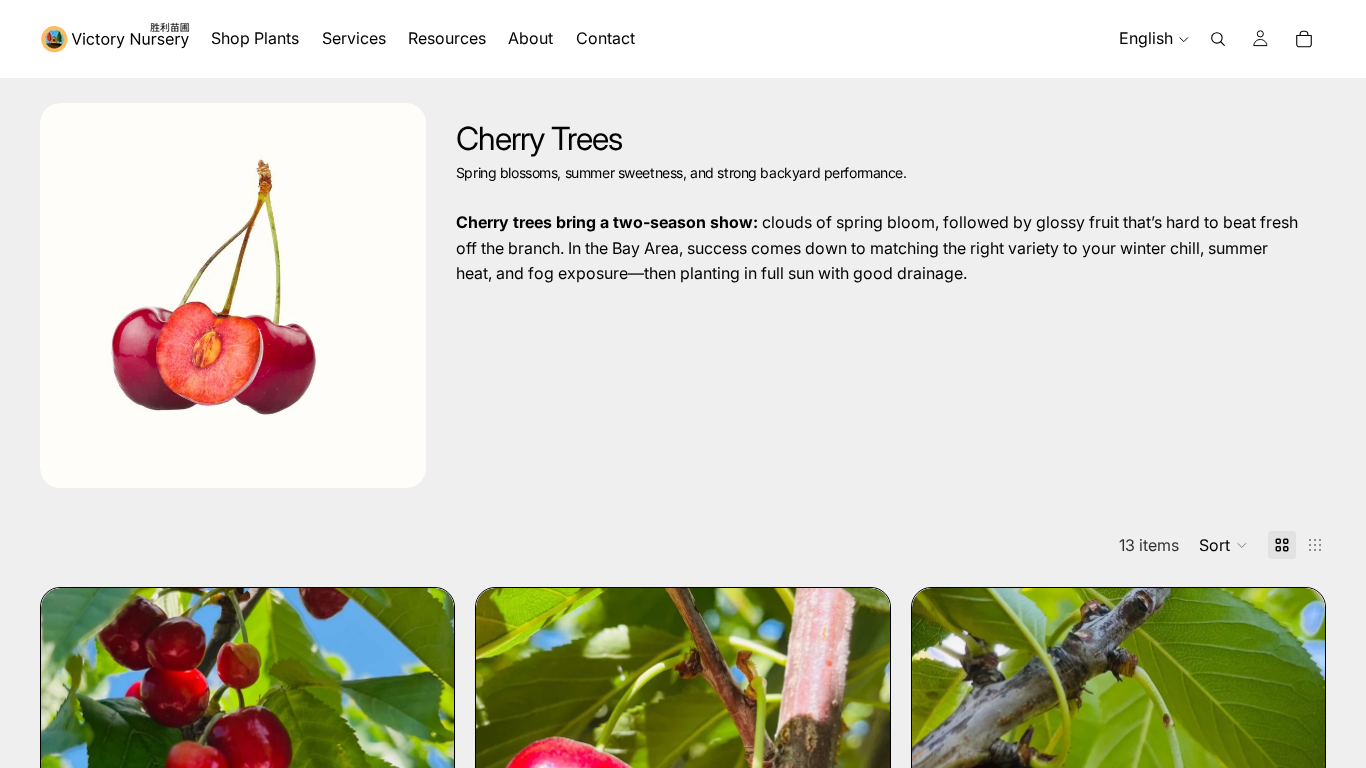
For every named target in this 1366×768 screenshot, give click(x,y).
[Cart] (1304, 39)
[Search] (1218, 39)
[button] (1223, 545)
